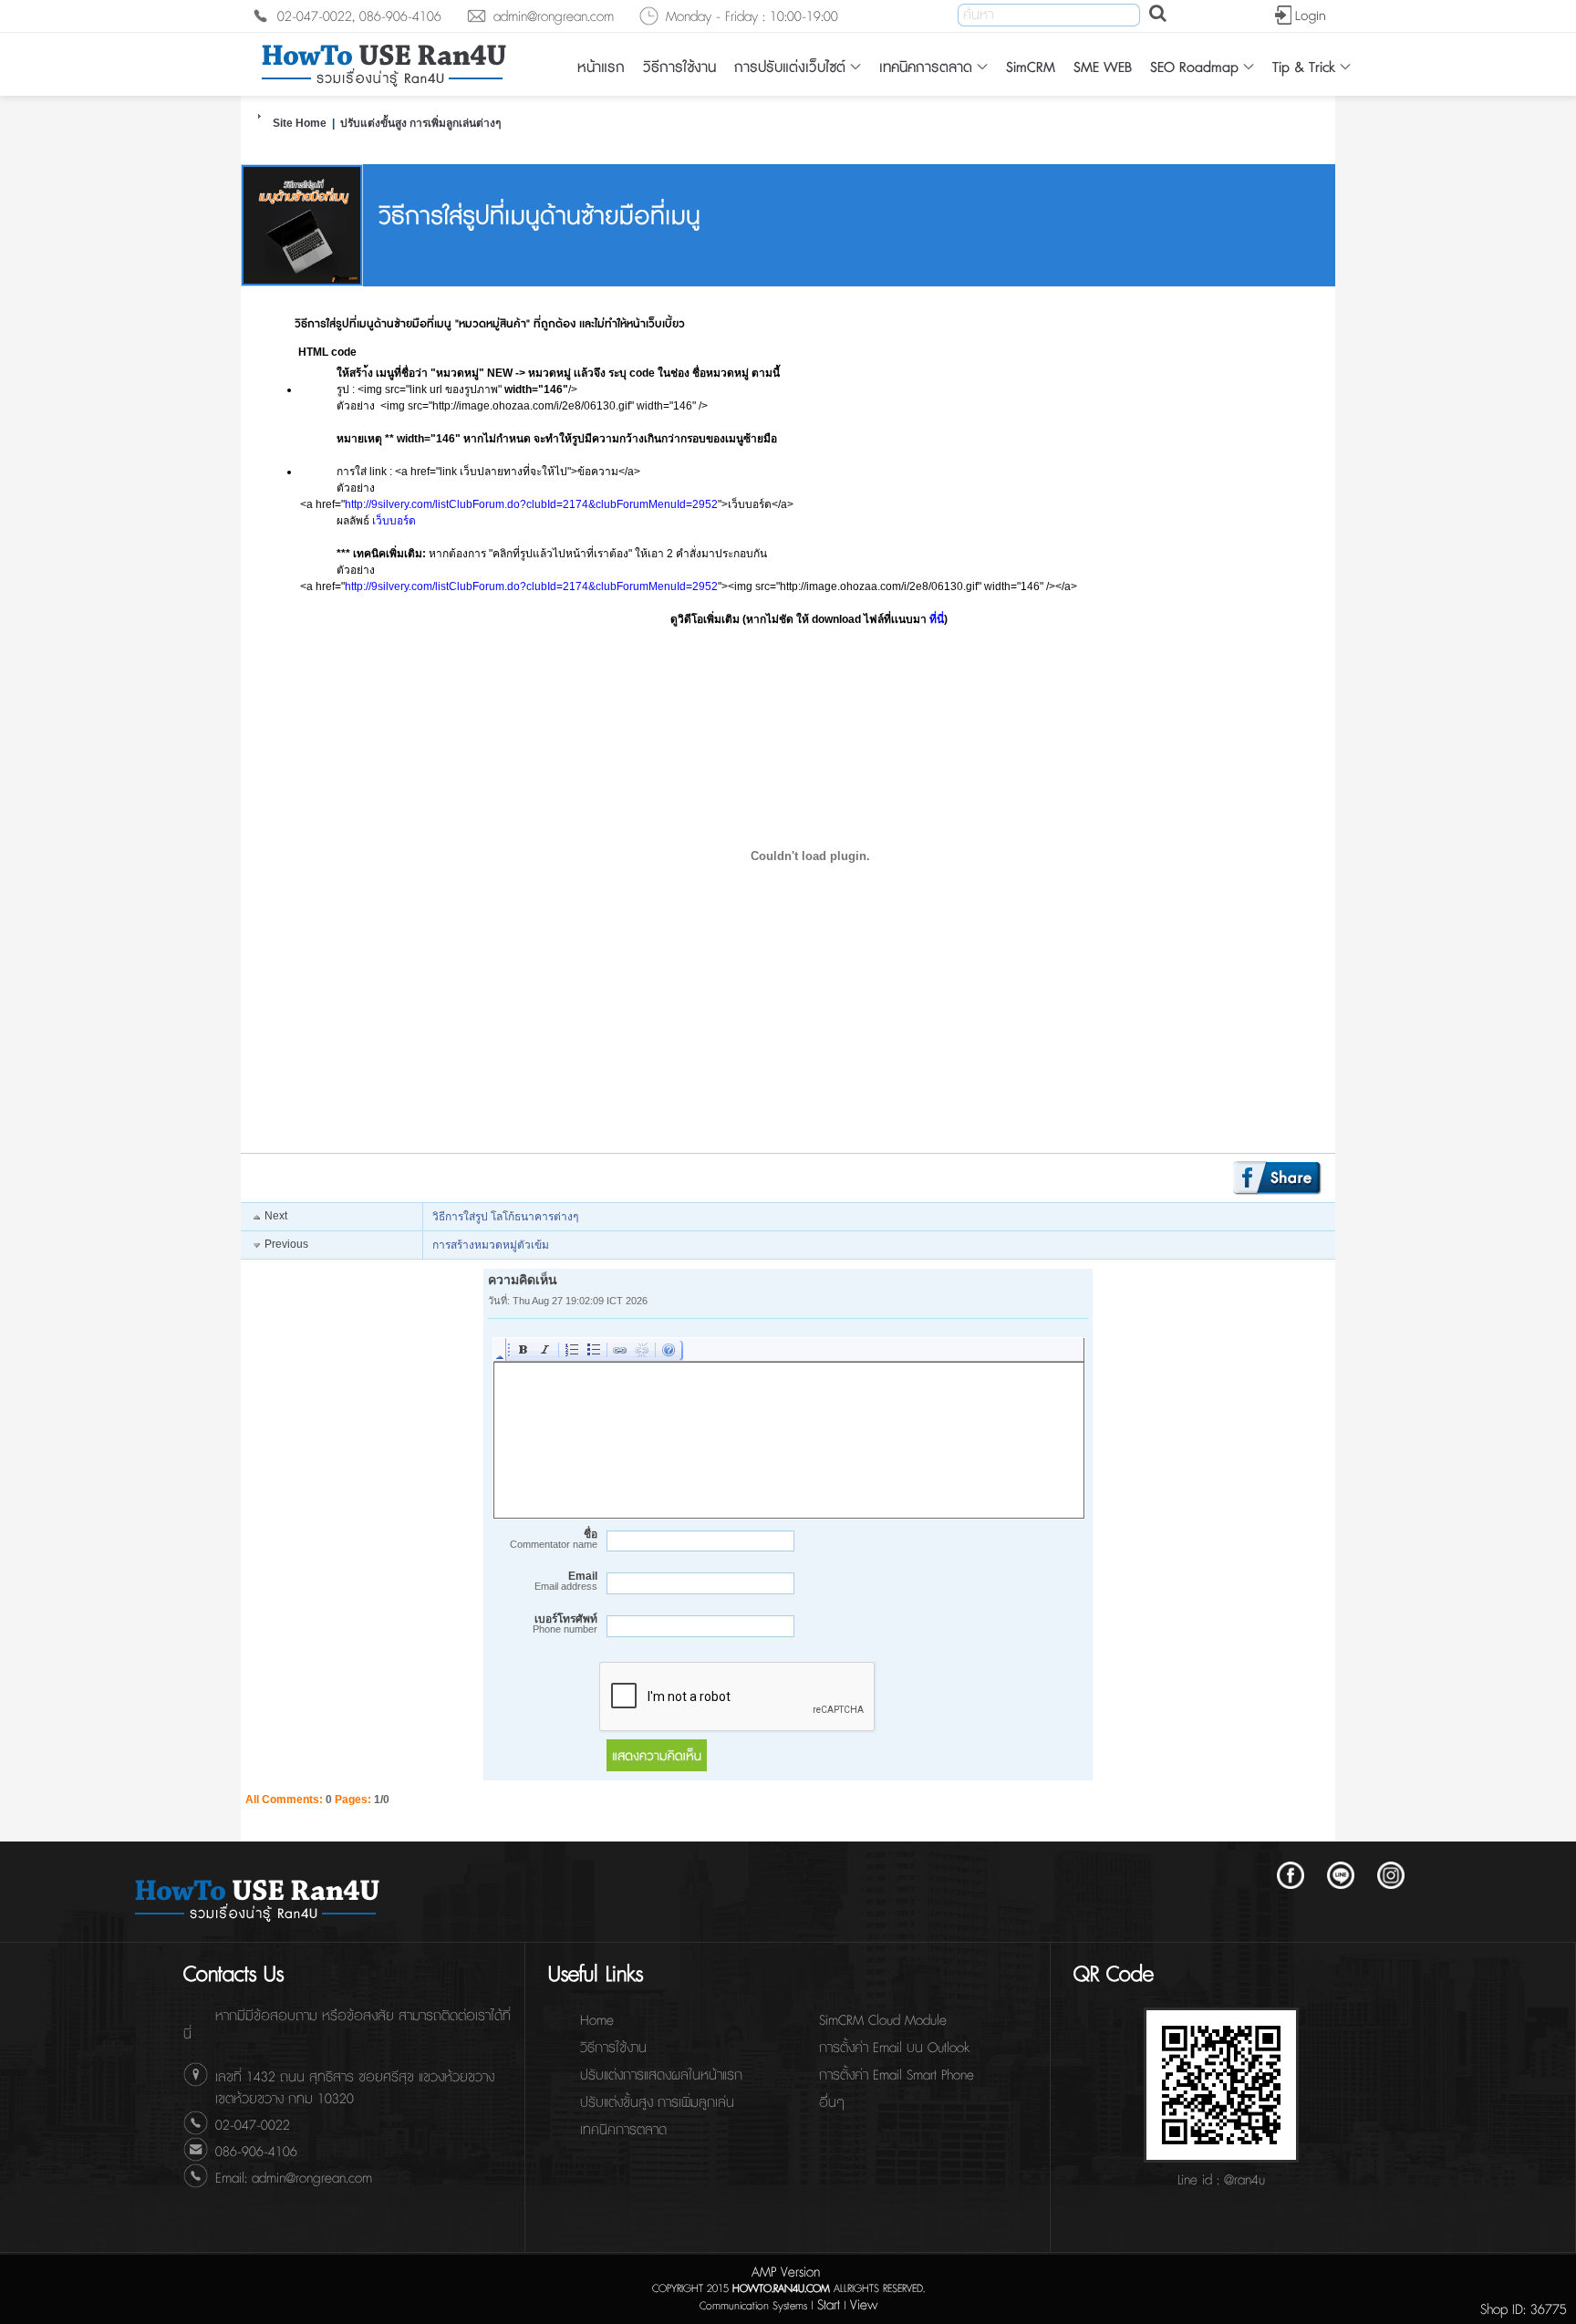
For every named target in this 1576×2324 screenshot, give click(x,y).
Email (566, 1581)
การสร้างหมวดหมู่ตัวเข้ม (491, 1245)
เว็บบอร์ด (394, 521)
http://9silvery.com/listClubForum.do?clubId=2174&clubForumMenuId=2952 (531, 504)
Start (829, 2305)
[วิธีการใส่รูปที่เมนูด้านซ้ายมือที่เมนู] (302, 283)
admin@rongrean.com (554, 17)
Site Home (300, 123)
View (864, 2305)
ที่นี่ (937, 619)
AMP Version (786, 2272)
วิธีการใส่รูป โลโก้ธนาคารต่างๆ (505, 1217)
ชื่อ (554, 1539)
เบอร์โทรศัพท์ (565, 1624)
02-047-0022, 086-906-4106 (359, 17)
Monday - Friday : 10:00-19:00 (752, 17)
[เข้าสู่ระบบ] (1299, 16)
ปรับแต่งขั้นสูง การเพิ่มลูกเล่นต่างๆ (420, 123)
